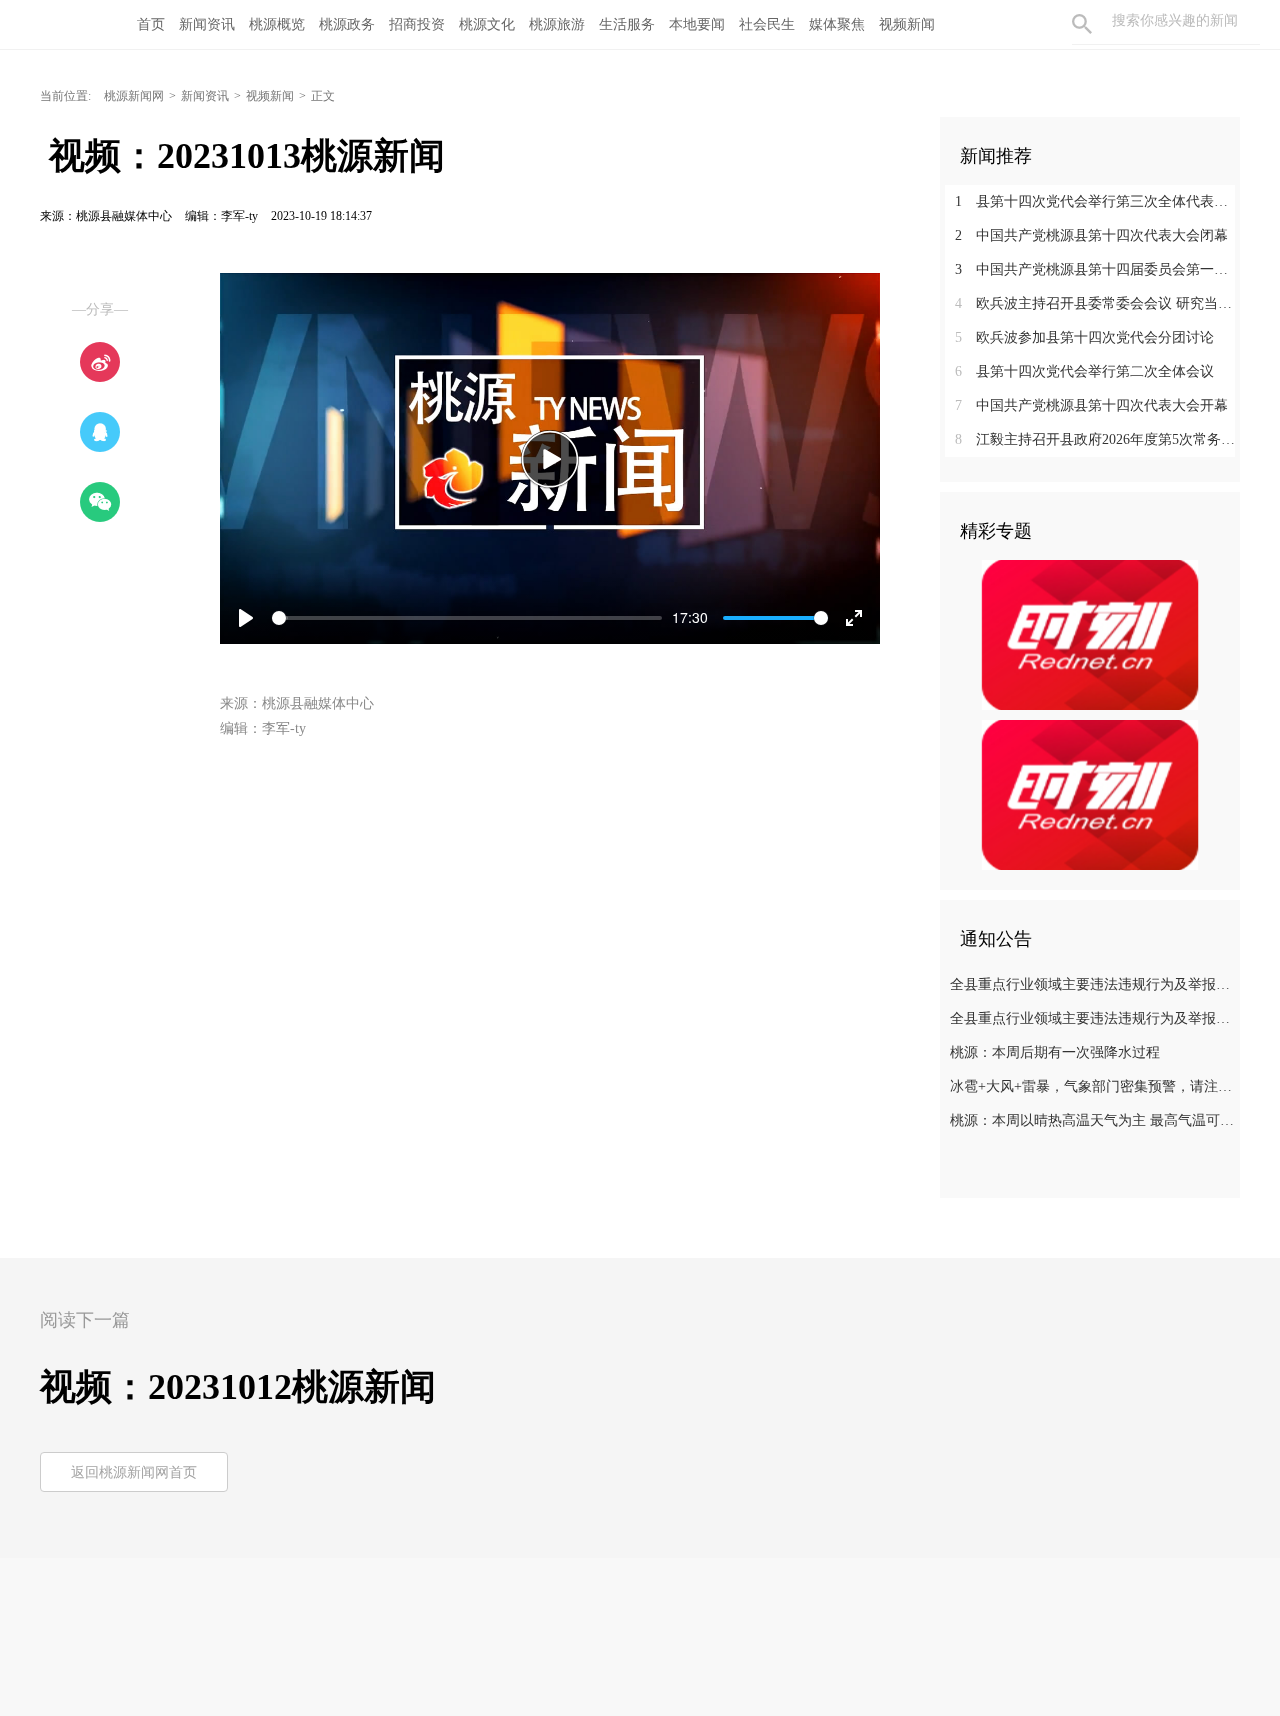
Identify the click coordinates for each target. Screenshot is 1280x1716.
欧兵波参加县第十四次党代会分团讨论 (1084, 337)
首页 (151, 24)
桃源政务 (347, 24)
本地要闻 (697, 24)
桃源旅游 (557, 24)
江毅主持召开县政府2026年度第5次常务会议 (1097, 439)
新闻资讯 (207, 24)
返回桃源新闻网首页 (134, 1472)
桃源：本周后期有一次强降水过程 (1055, 1052)
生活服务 (627, 24)
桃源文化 (487, 24)
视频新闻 (907, 24)
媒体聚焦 (837, 24)
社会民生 (767, 24)
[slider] (467, 618)
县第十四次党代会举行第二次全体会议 (1084, 371)
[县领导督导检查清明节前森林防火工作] (1090, 794)
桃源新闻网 (134, 96)
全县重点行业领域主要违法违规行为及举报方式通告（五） (1092, 984)
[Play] (550, 459)
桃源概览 (277, 24)
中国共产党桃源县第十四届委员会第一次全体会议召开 (1097, 269)
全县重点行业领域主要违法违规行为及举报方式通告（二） (1092, 1018)
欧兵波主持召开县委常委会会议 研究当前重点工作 (1097, 303)
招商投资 (417, 24)
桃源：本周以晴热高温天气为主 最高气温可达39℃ (1092, 1120)
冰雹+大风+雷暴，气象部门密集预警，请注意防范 (1092, 1086)
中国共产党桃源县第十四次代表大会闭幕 (1091, 235)
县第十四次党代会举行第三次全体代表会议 (1097, 201)
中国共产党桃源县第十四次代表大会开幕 (1091, 405)
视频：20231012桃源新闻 (238, 1387)
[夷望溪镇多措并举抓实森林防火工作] (1090, 634)
